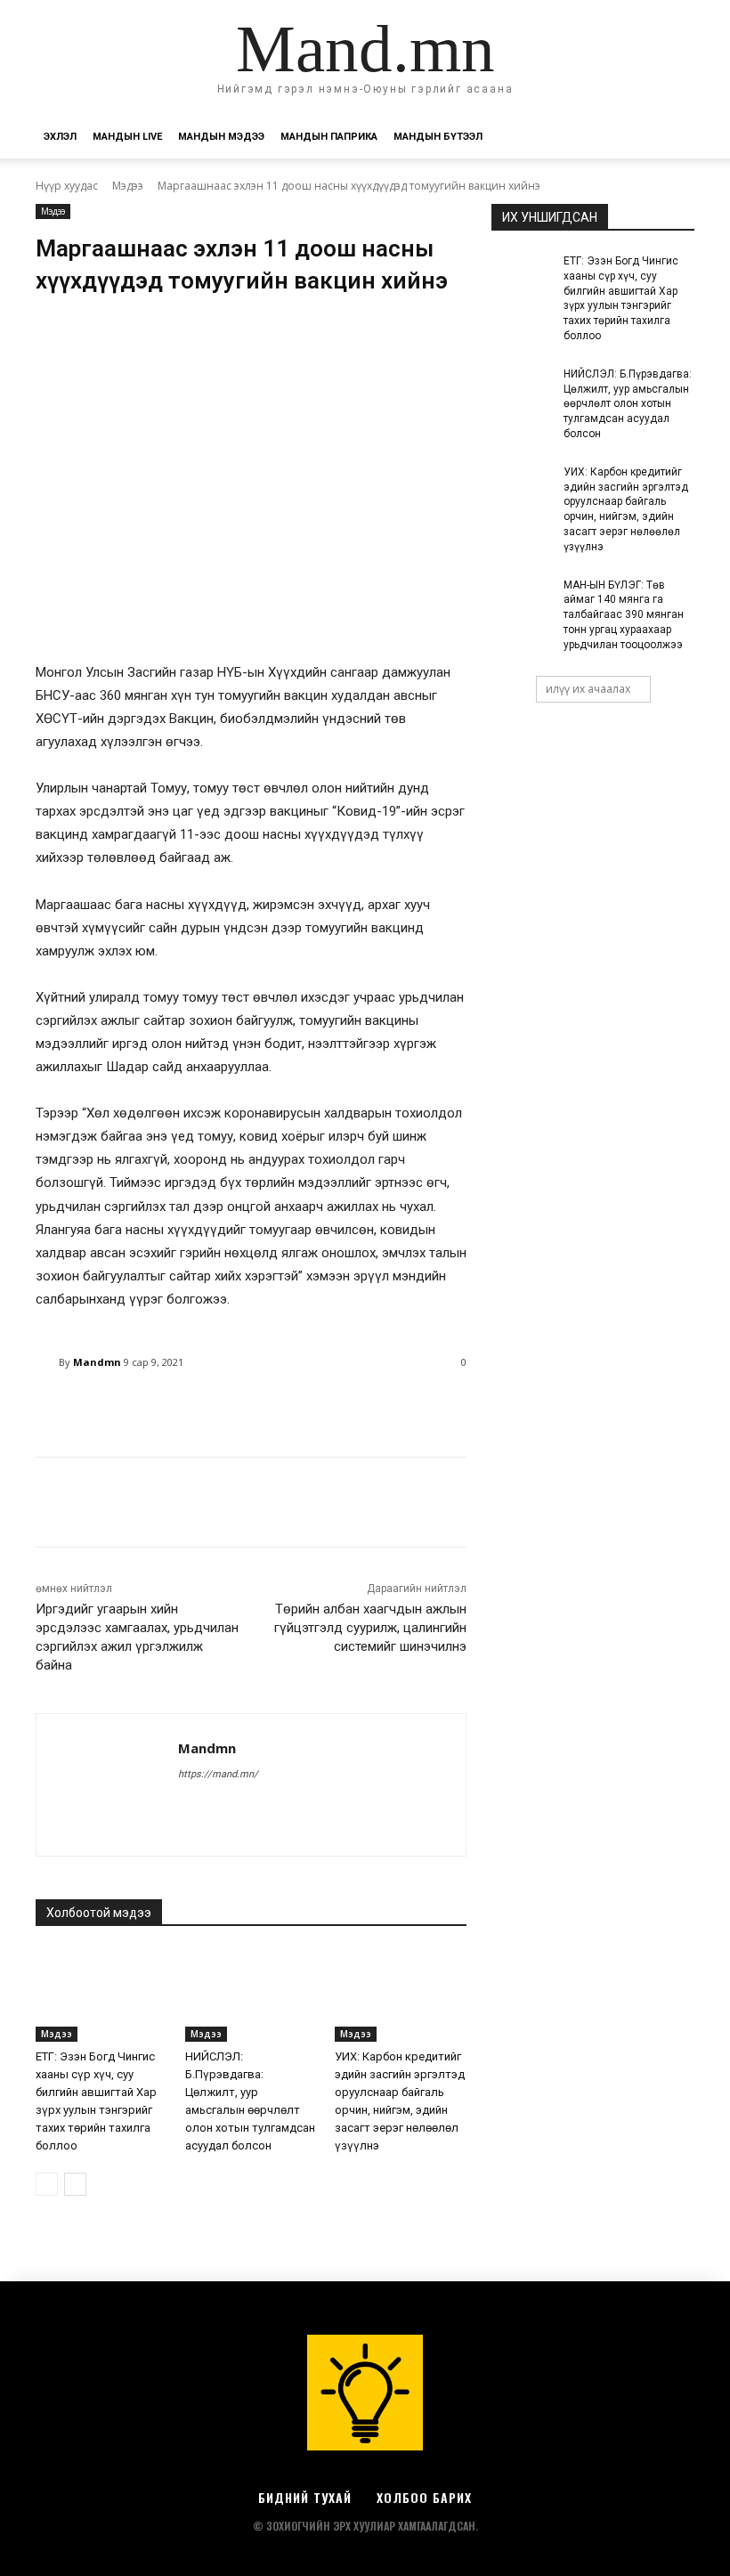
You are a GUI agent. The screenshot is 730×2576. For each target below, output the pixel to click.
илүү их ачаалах (588, 689)
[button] (673, 138)
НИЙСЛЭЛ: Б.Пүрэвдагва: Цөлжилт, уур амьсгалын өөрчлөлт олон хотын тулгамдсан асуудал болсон (628, 404)
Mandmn (97, 1362)
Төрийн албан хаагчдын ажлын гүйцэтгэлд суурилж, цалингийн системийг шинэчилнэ (370, 1628)
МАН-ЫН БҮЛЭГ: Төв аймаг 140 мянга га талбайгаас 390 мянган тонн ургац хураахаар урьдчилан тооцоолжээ (624, 615)
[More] (491, 1408)
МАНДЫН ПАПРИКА (329, 137)
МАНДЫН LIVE (127, 137)
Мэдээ (128, 186)
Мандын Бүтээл (438, 137)
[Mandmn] (47, 1362)
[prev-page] (47, 2184)
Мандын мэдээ (221, 137)
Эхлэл (60, 137)
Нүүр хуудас (67, 186)
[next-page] (75, 2184)
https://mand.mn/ (218, 1774)
